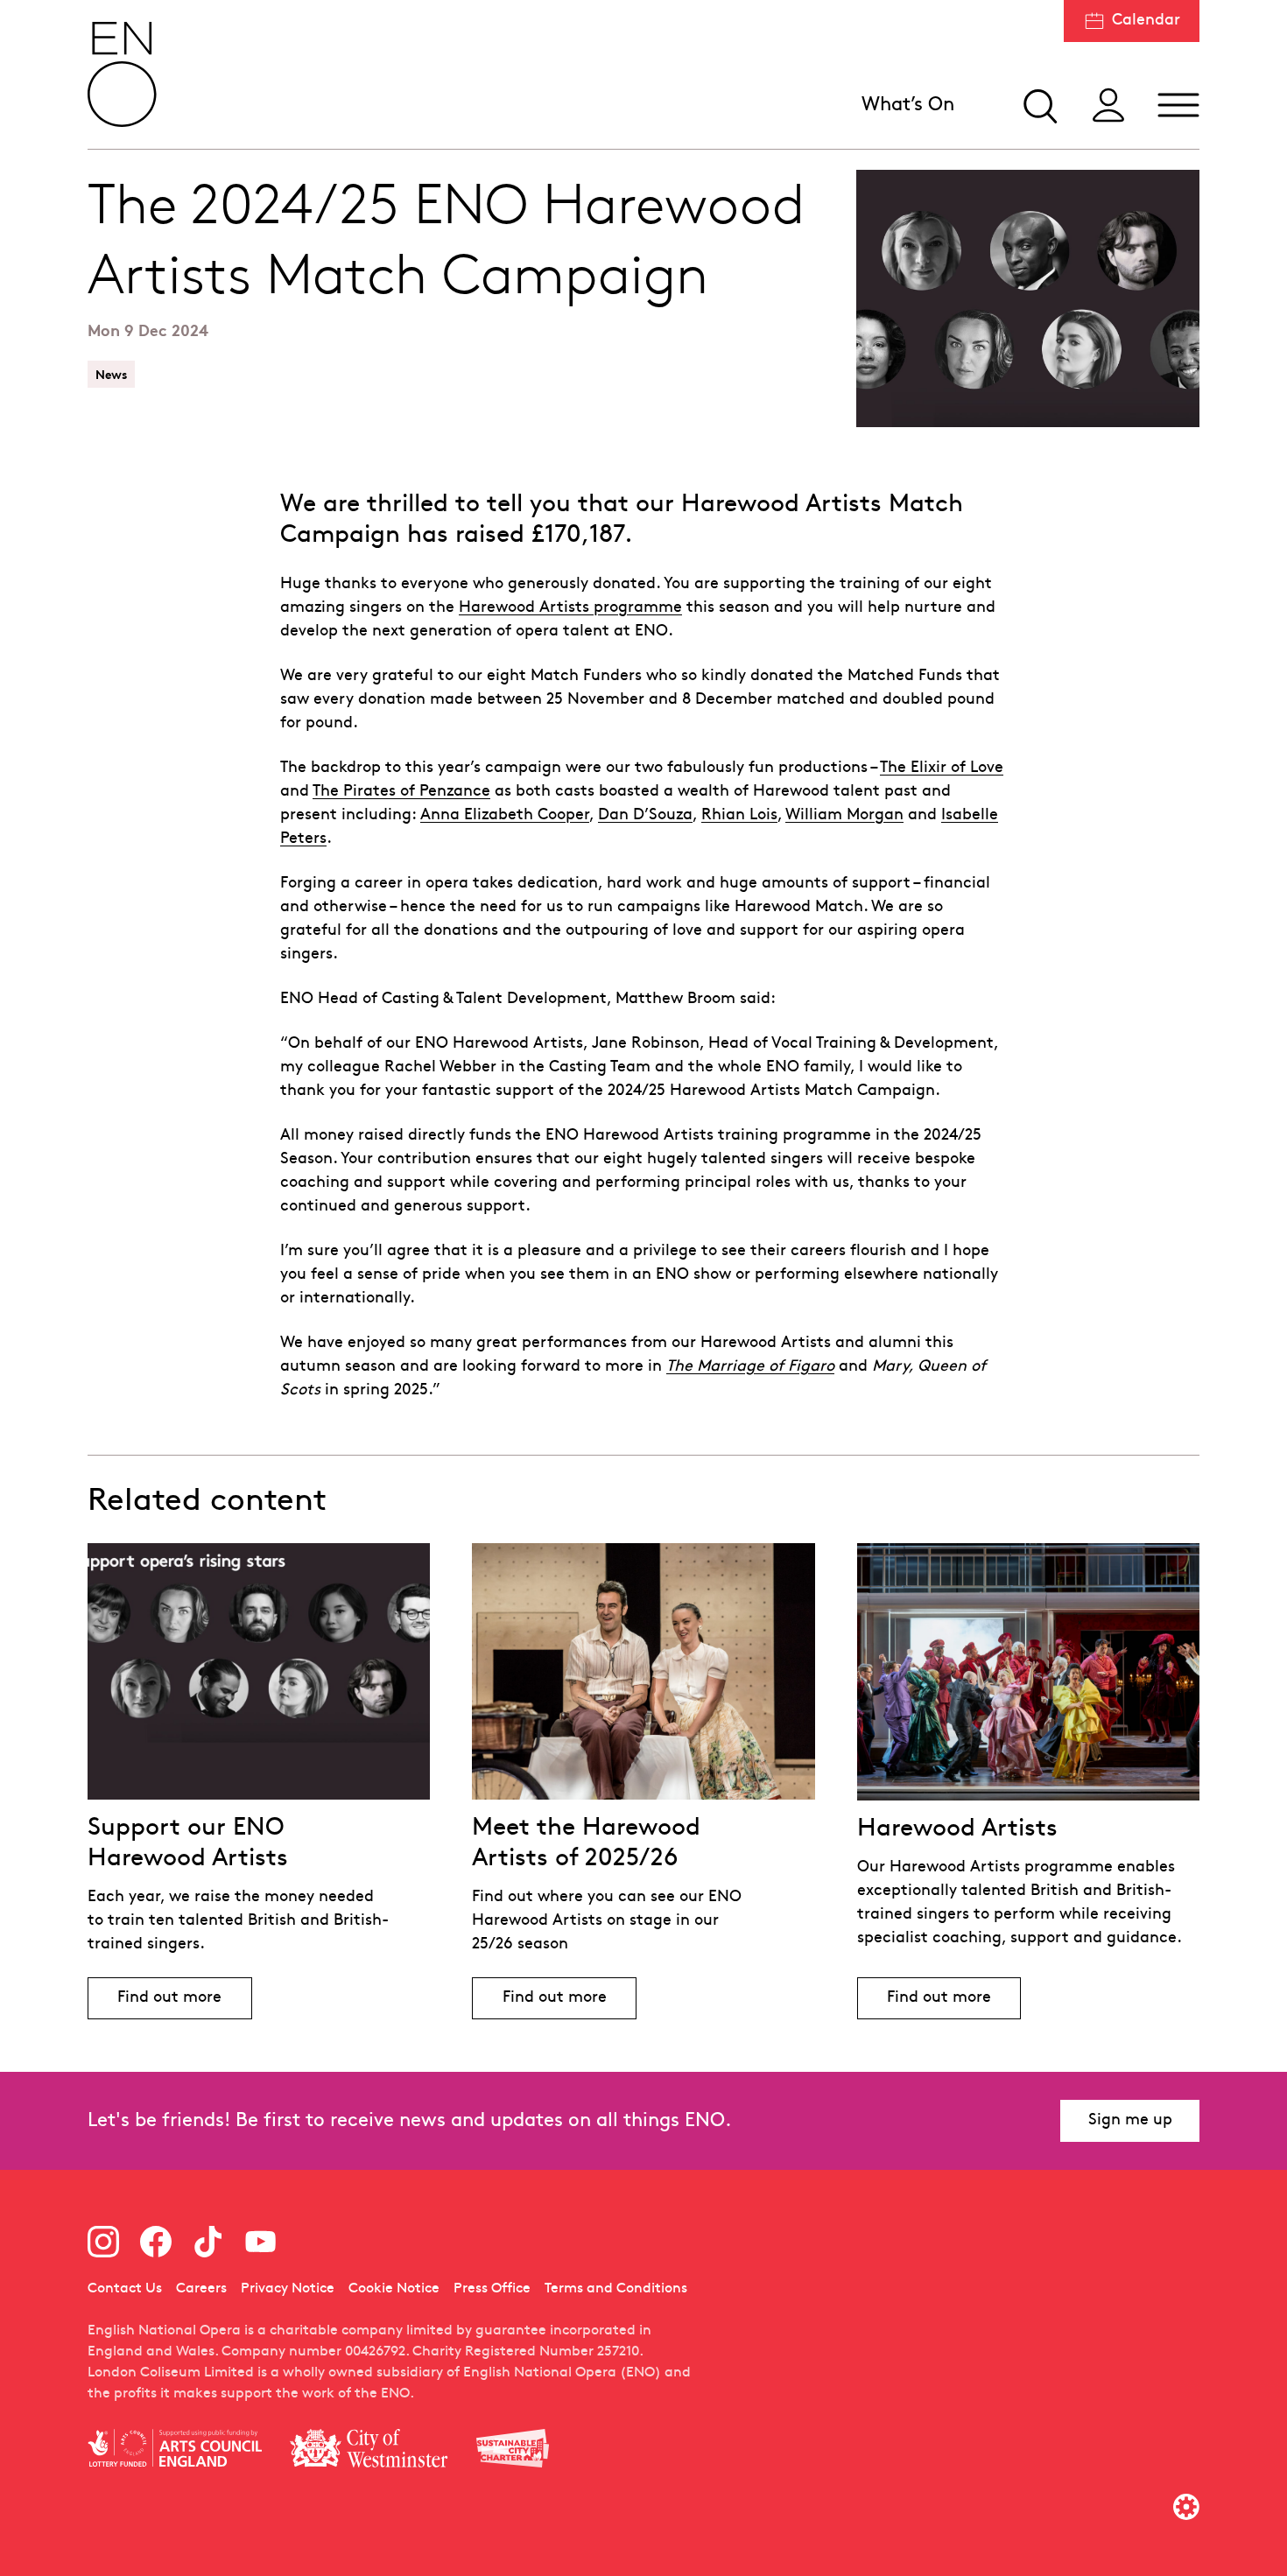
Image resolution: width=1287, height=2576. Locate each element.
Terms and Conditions (616, 2289)
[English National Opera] (123, 74)
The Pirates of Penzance (401, 792)
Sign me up (1130, 2120)
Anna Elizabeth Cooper (505, 815)
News (111, 374)
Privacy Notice (288, 2289)
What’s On (908, 105)
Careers (201, 2289)
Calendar (1146, 21)
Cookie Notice (394, 2289)
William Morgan (844, 815)
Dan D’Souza (645, 815)
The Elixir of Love (942, 768)
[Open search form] (1038, 105)
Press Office (492, 2289)
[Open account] (1108, 105)
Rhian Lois (739, 815)
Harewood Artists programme (570, 608)
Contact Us (125, 2289)
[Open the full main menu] (1178, 105)
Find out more (184, 2002)
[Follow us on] (103, 2242)
